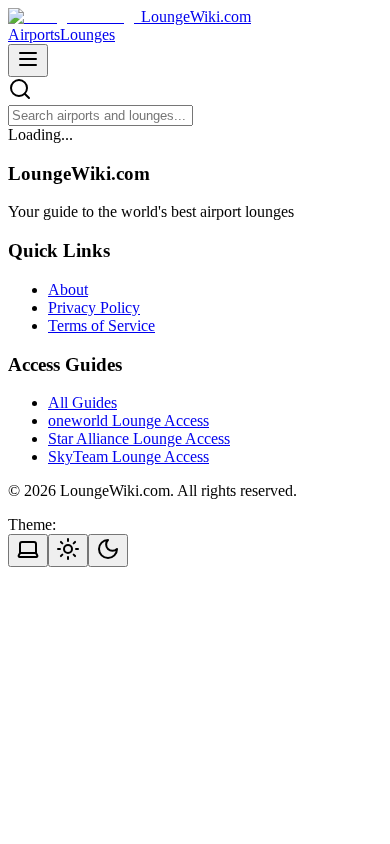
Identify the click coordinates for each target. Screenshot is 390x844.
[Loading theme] (28, 550)
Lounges (87, 34)
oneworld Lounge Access (128, 420)
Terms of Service (101, 325)
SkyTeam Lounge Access (128, 456)
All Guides (82, 402)
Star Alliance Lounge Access (139, 438)
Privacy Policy (94, 307)
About (68, 289)
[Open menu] (28, 60)
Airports (34, 34)
